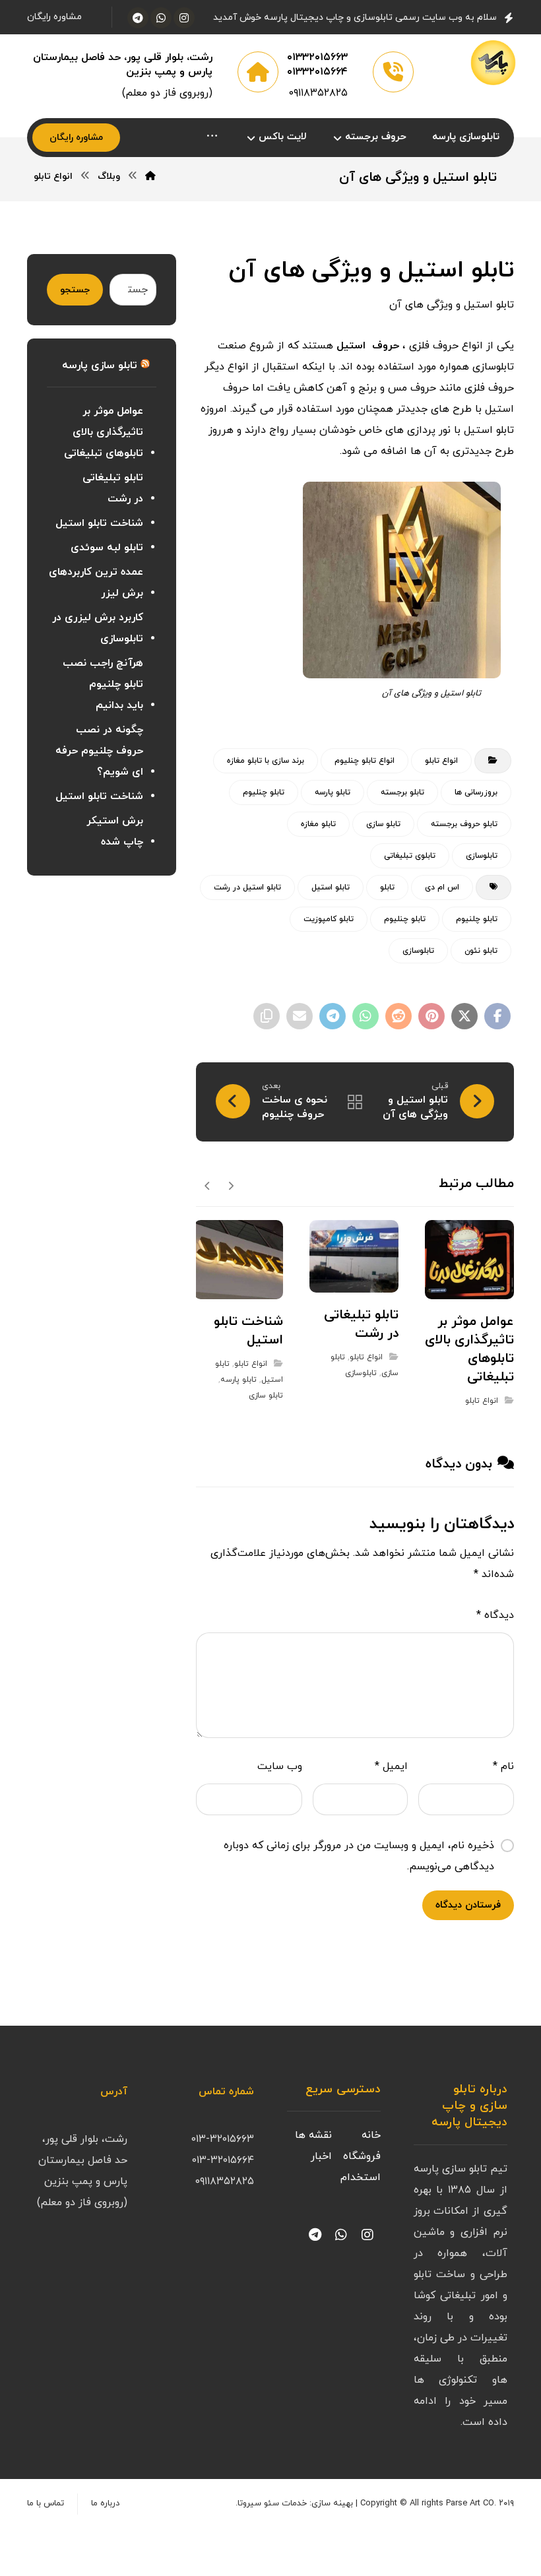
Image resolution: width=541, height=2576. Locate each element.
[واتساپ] (161, 18)
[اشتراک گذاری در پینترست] (431, 1016)
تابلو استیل (331, 887)
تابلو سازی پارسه (100, 366)
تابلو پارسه (333, 792)
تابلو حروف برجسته (464, 824)
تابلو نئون (481, 951)
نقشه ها (313, 2135)
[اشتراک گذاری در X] (464, 1016)
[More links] (212, 138)
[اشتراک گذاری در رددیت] (398, 1016)
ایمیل (391, 1766)
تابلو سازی (383, 824)
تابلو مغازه (318, 824)
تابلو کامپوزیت (329, 919)
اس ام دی (442, 887)
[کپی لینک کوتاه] (267, 1016)
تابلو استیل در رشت (247, 887)
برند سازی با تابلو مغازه (266, 761)
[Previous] (231, 1185)
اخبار (321, 2156)
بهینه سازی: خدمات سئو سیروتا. (294, 2503)
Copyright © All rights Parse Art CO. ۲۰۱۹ (437, 2503)
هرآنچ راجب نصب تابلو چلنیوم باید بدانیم (103, 684)
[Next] (207, 1185)
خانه (371, 2135)
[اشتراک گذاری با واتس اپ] (366, 1016)
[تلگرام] (138, 18)
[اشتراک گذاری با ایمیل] (300, 1016)
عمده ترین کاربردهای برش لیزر (96, 583)
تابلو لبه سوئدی (107, 548)
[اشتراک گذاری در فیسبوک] (497, 1016)
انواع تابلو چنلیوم (365, 761)
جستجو (75, 290)
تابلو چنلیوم (264, 792)
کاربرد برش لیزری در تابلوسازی (98, 628)
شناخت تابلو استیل (99, 523)
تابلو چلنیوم (477, 919)
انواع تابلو (441, 761)
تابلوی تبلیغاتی (410, 856)
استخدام (361, 2177)
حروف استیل (368, 346)
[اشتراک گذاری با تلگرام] (333, 1016)
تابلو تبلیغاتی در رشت (113, 488)
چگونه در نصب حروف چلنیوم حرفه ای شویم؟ (99, 751)
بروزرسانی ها (476, 792)
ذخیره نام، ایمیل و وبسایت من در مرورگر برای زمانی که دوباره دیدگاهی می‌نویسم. (359, 1856)
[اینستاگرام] (184, 18)
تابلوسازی (482, 856)
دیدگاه (495, 1615)
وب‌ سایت (280, 1766)
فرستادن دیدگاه (468, 1905)
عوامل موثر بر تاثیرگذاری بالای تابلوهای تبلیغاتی (104, 432)
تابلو (387, 887)
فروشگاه (362, 2156)
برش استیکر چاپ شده (115, 831)
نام (503, 1766)
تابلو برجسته (402, 792)
